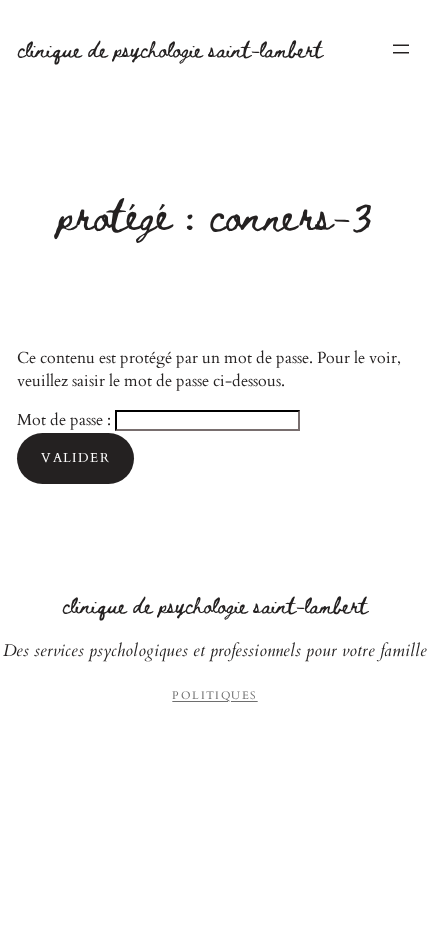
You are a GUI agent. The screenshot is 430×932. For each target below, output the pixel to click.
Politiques (214, 695)
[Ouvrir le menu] (401, 49)
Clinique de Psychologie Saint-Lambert (170, 49)
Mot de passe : (66, 420)
